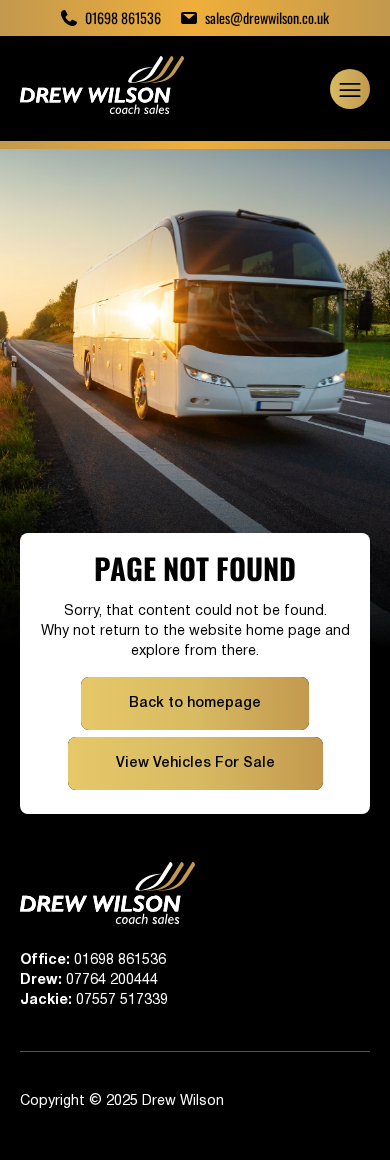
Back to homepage (195, 703)
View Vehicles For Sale (195, 763)
